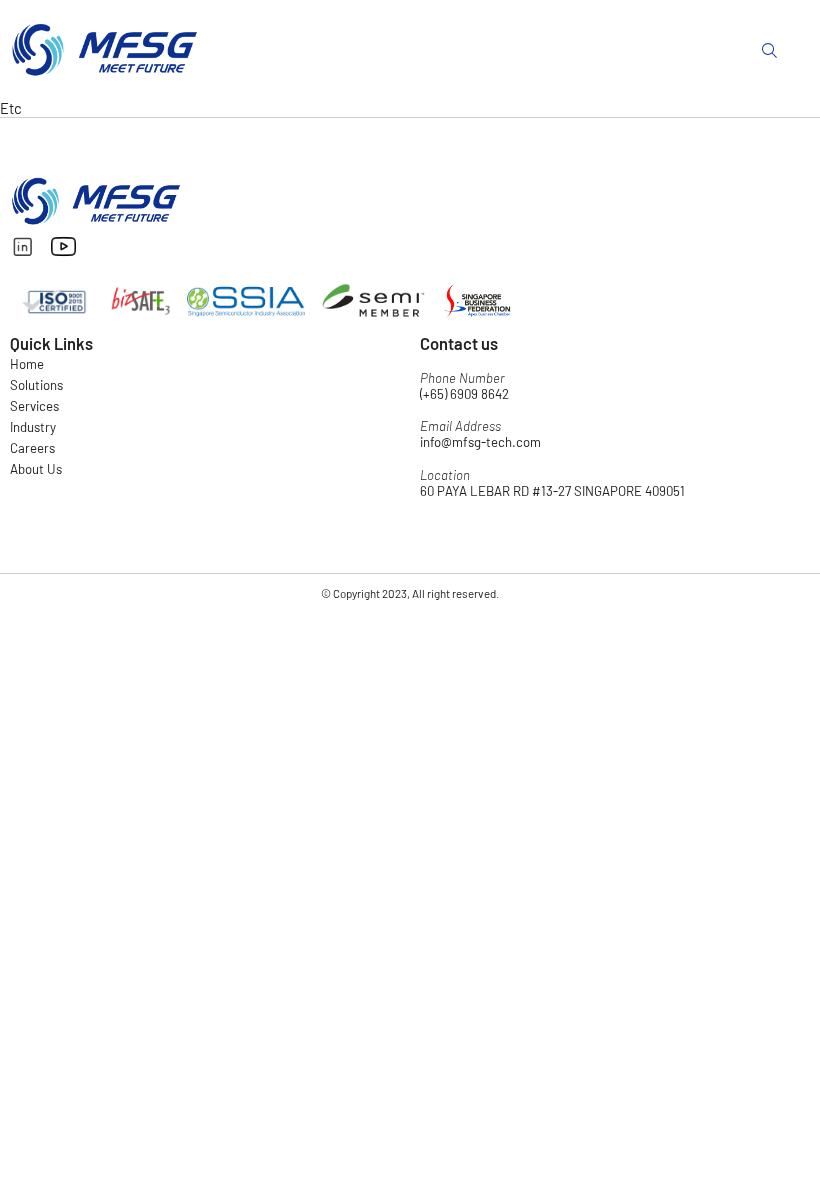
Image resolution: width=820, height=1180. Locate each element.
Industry (33, 427)
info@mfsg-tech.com (480, 442)
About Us (36, 469)
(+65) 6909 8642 (464, 394)
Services (34, 406)
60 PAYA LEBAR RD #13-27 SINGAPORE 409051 (552, 491)
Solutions (36, 385)
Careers (32, 448)
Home (27, 364)
